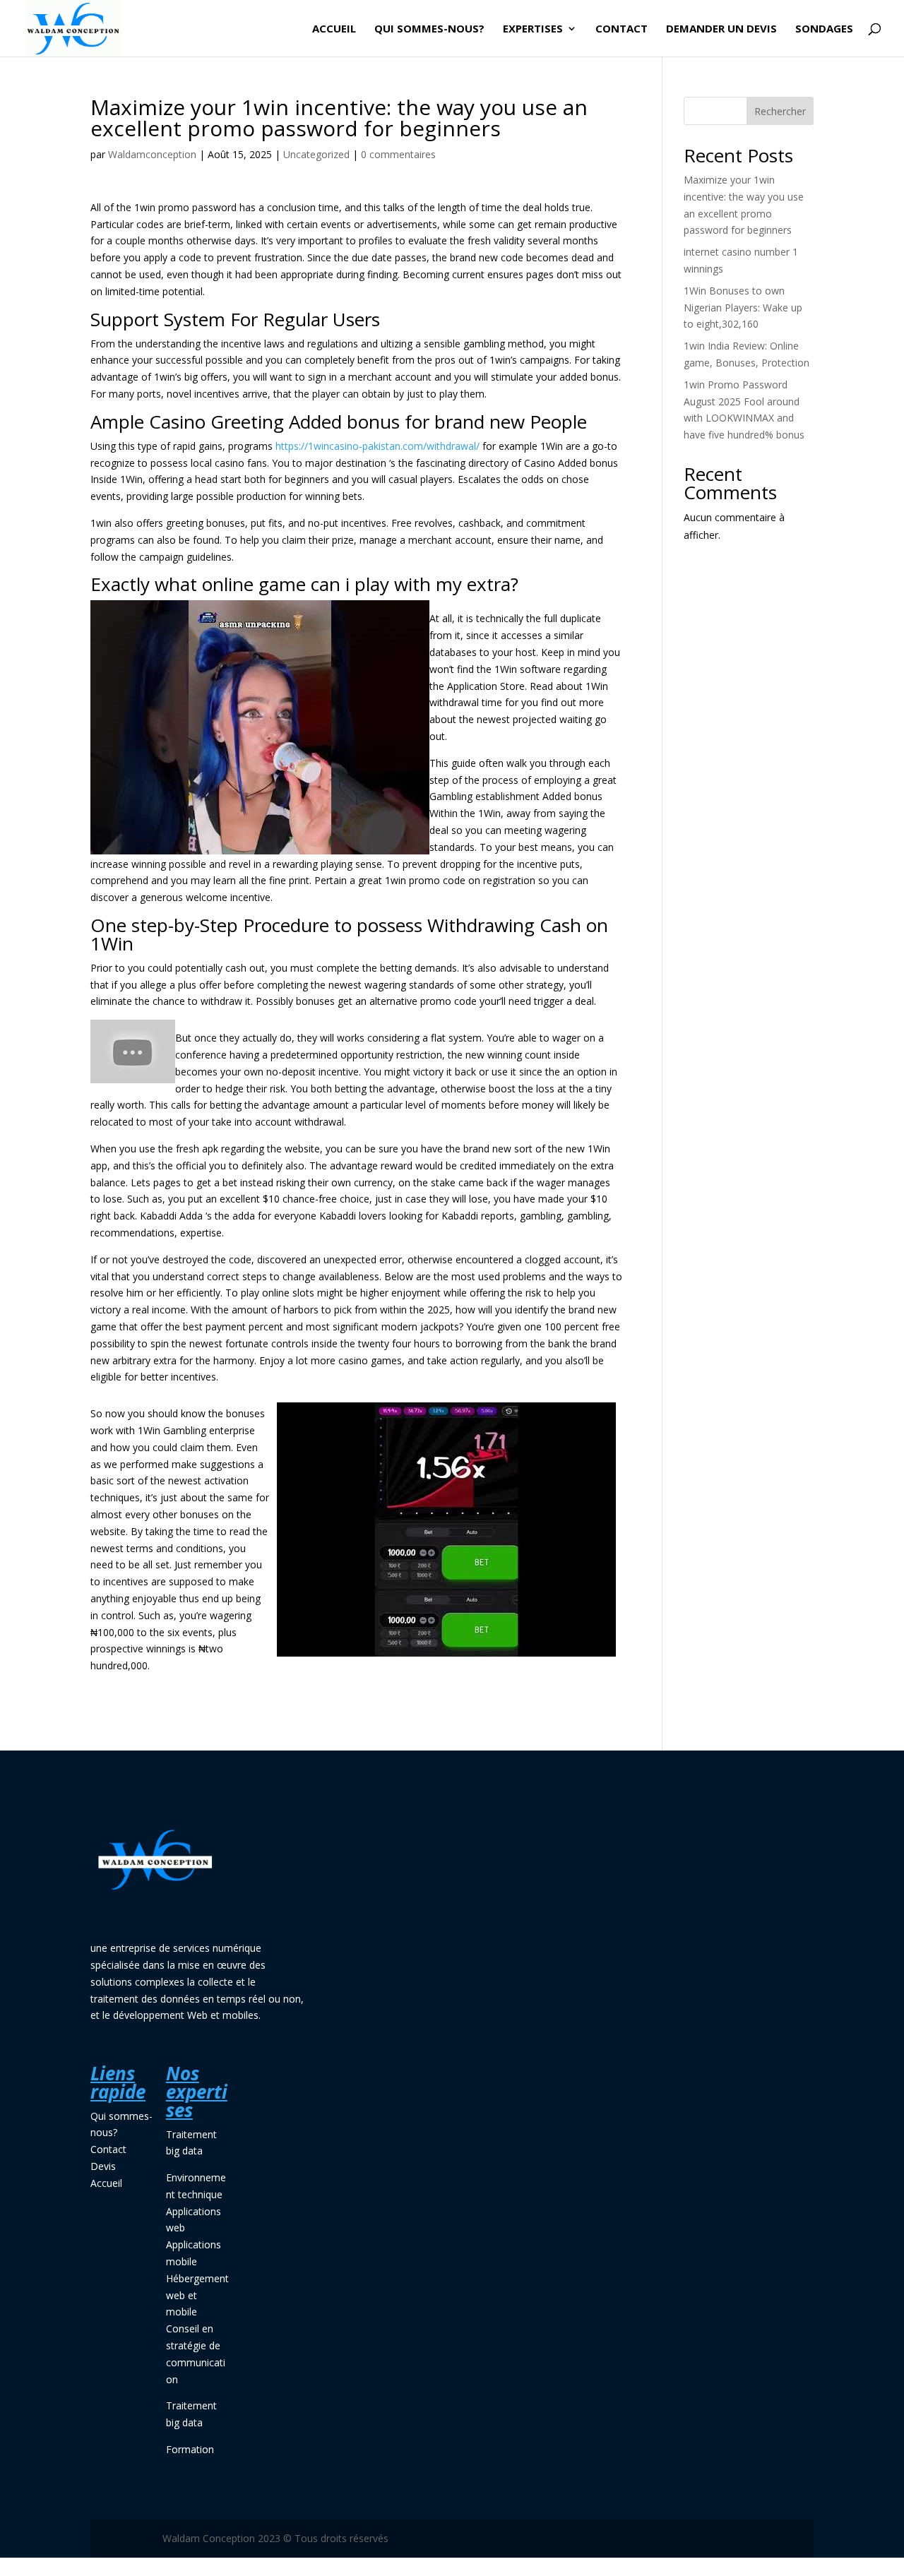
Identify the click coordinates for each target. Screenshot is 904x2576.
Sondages (824, 29)
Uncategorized (316, 154)
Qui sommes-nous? (429, 29)
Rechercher (780, 111)
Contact (621, 29)
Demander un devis (721, 29)
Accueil (334, 29)
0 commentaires (398, 154)
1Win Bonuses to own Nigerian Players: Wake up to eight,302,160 (743, 308)
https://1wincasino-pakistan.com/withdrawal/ (377, 446)
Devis (103, 2166)
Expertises (533, 29)
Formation (190, 2449)
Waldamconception (152, 154)
